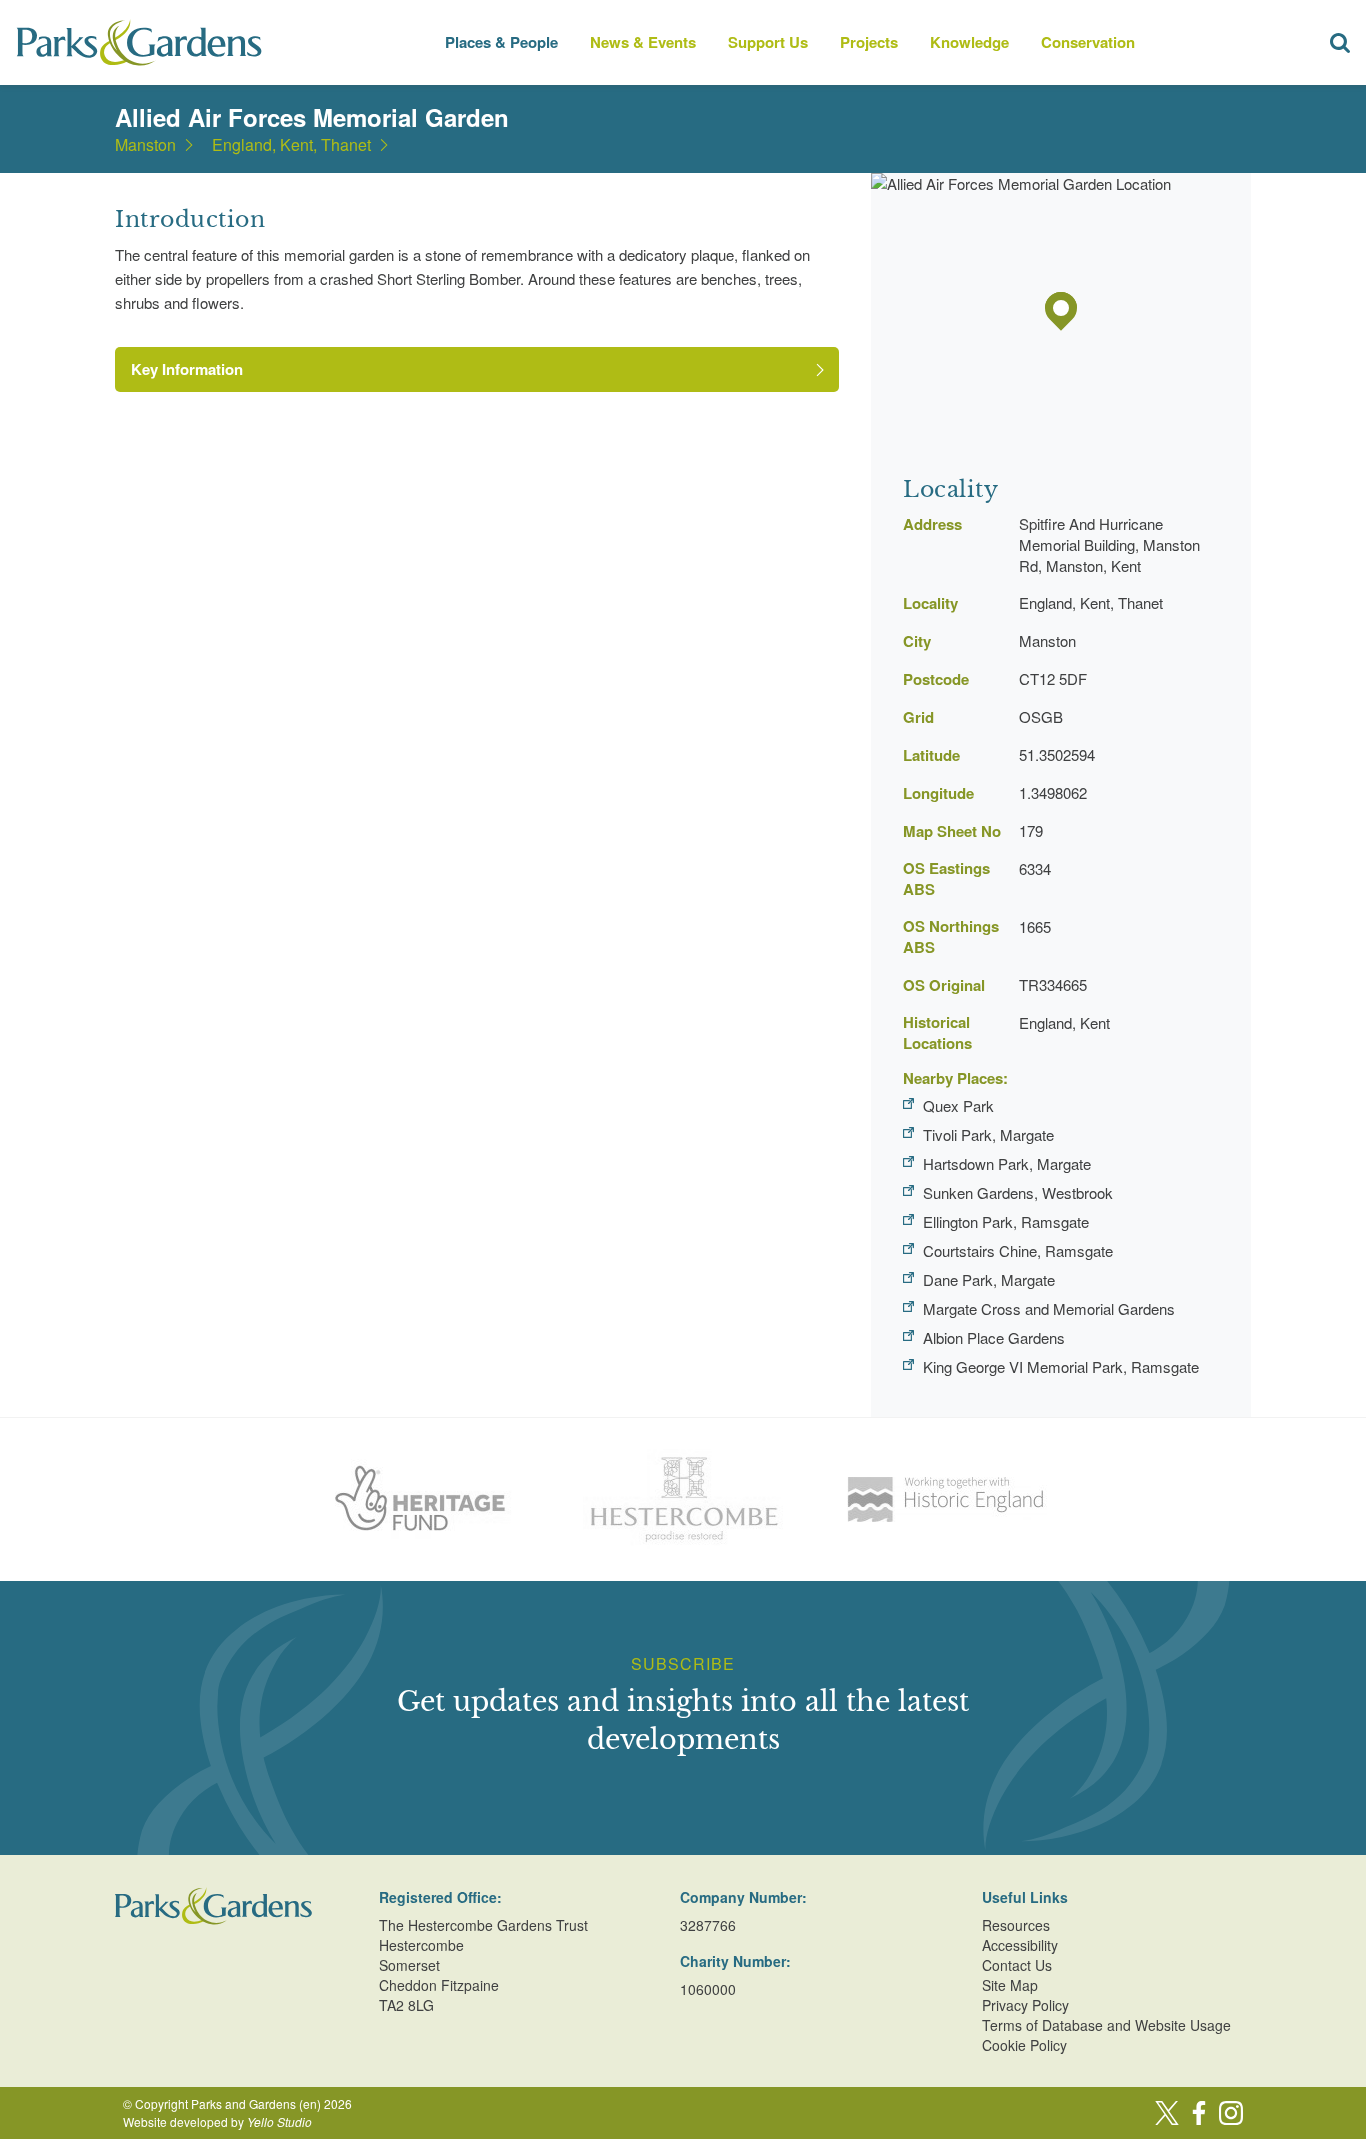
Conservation (1088, 42)
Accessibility (1020, 1945)
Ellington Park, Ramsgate (1006, 1221)
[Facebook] (1199, 2113)
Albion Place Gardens (994, 1337)
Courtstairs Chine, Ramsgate (1018, 1250)
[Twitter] (1167, 2113)
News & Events (643, 42)
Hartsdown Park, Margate (1007, 1163)
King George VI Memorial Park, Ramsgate (1061, 1366)
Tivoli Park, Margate (988, 1134)
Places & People (501, 42)
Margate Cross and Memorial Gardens (1049, 1308)
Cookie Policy (1024, 2045)
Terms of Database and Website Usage (1106, 2025)
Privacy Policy (1025, 2005)
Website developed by (217, 2121)
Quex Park (958, 1105)
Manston (145, 145)
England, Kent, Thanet (291, 145)
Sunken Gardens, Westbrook (1018, 1192)
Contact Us (1017, 1965)
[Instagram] (1231, 2113)
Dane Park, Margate (989, 1279)
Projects (869, 42)
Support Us (768, 42)
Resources (1016, 1925)
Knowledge (969, 42)
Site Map (1010, 1985)
